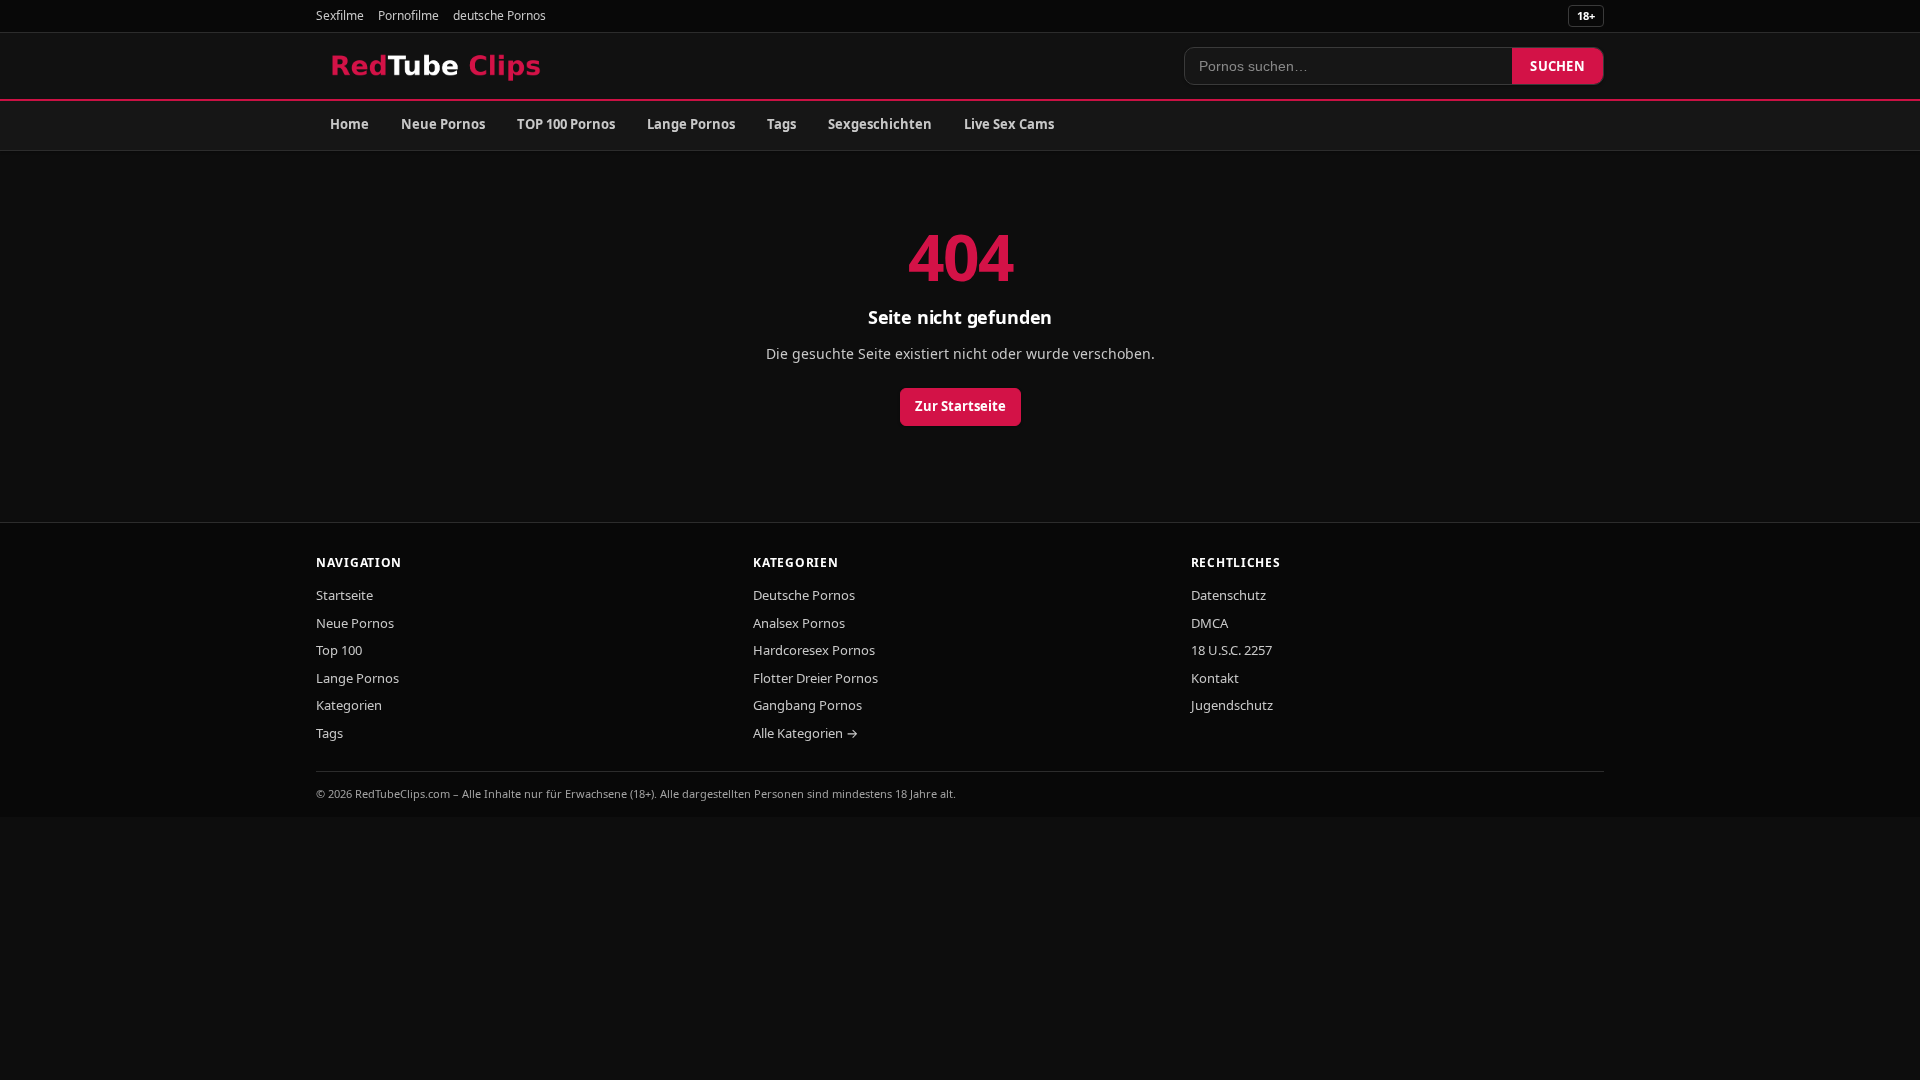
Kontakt (1215, 678)
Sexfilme (340, 15)
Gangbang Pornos (807, 705)
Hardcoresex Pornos (814, 650)
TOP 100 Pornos (566, 124)
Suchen (1557, 66)
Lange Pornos (691, 124)
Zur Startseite (960, 406)
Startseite (344, 595)
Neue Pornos (443, 124)
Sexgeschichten (880, 124)
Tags (781, 124)
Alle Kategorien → (805, 733)
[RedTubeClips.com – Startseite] (437, 66)
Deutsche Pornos (804, 595)
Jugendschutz (1232, 705)
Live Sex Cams (1009, 124)
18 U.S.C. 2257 (1231, 650)
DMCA (1209, 623)
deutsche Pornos (499, 15)
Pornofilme (408, 15)
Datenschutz (1228, 595)
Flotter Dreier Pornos (815, 678)
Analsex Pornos (799, 623)
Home (349, 124)
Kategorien (349, 705)
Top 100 (339, 650)
